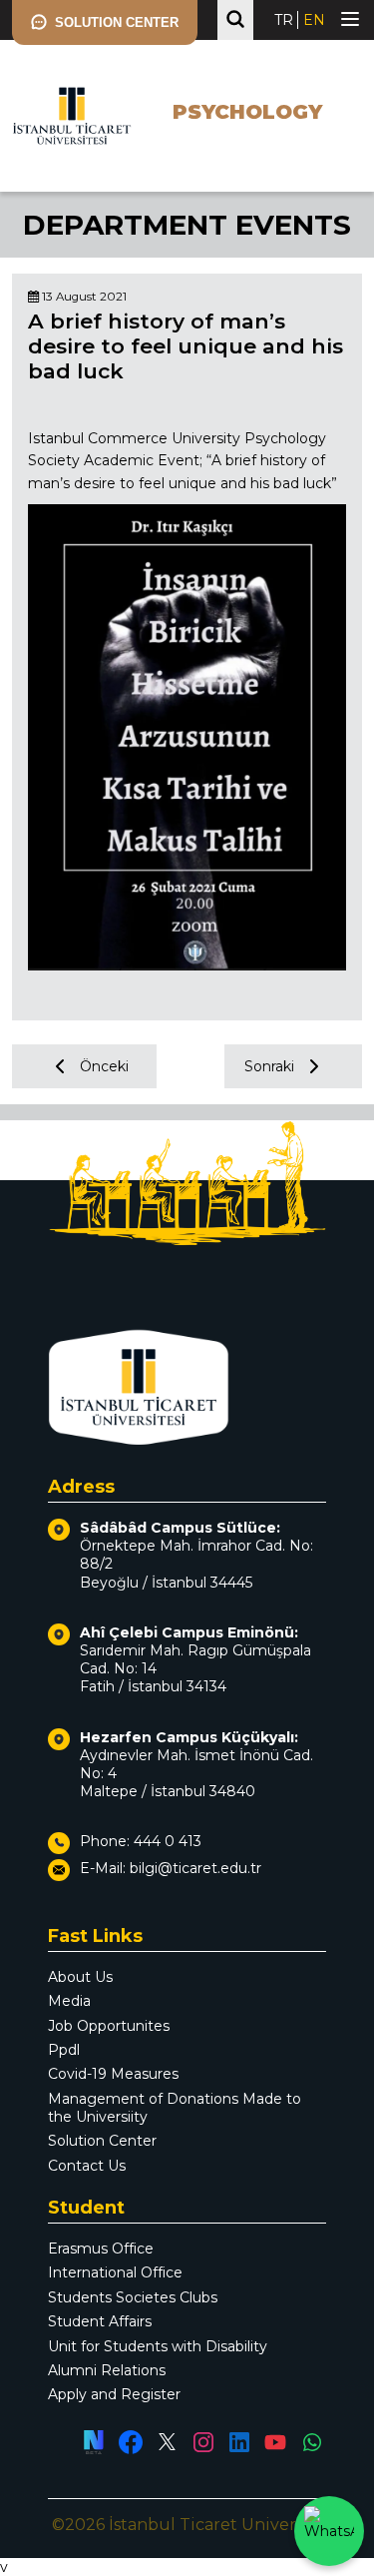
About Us (80, 1977)
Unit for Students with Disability (158, 2346)
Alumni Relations (107, 2370)
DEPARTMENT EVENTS (187, 225)
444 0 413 (168, 1841)
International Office (115, 2272)
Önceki (104, 1066)
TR (284, 20)
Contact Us (87, 2166)
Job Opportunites (109, 2026)
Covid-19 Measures (113, 2074)
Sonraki (269, 1066)
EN (314, 20)
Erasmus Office (101, 2249)
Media (69, 2001)
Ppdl (64, 2050)
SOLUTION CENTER (117, 22)
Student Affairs (100, 2321)
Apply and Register (114, 2394)
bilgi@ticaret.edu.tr (195, 1868)
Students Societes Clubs (133, 2297)
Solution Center (102, 2141)
